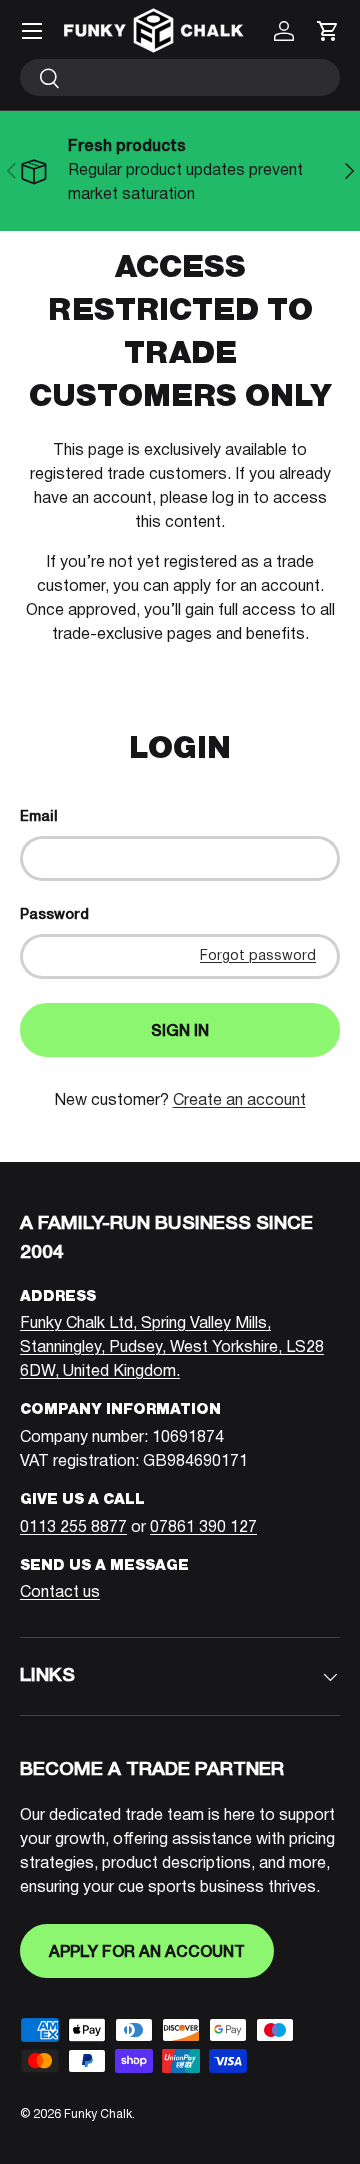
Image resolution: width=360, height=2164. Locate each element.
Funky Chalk (98, 2114)
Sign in (180, 1032)
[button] (328, 31)
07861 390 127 (203, 1528)
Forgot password (258, 956)
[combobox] (180, 77)
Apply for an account (147, 1953)
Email (39, 817)
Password (54, 915)
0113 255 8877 (73, 1528)
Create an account (239, 1101)
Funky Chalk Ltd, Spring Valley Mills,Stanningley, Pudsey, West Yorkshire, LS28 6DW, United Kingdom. (172, 1348)
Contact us (60, 1593)
